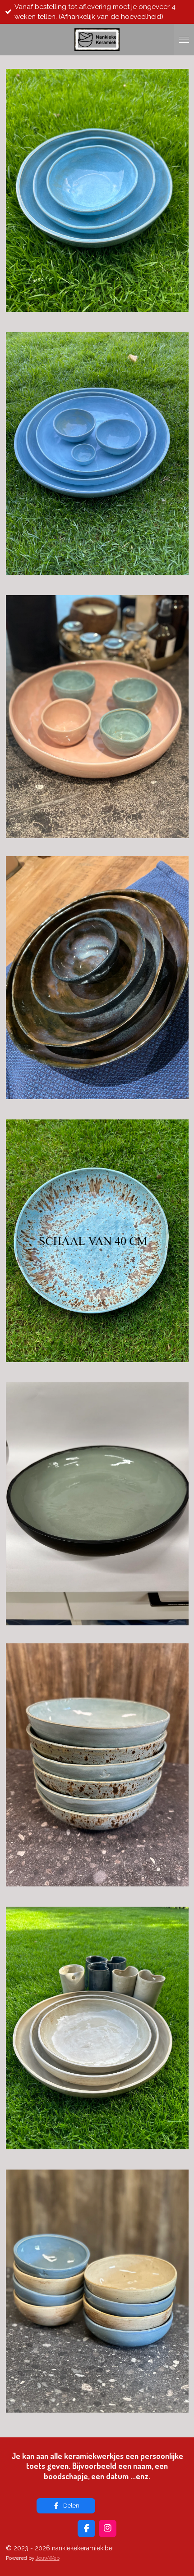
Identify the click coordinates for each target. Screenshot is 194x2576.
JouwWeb (48, 2558)
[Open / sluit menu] (184, 40)
